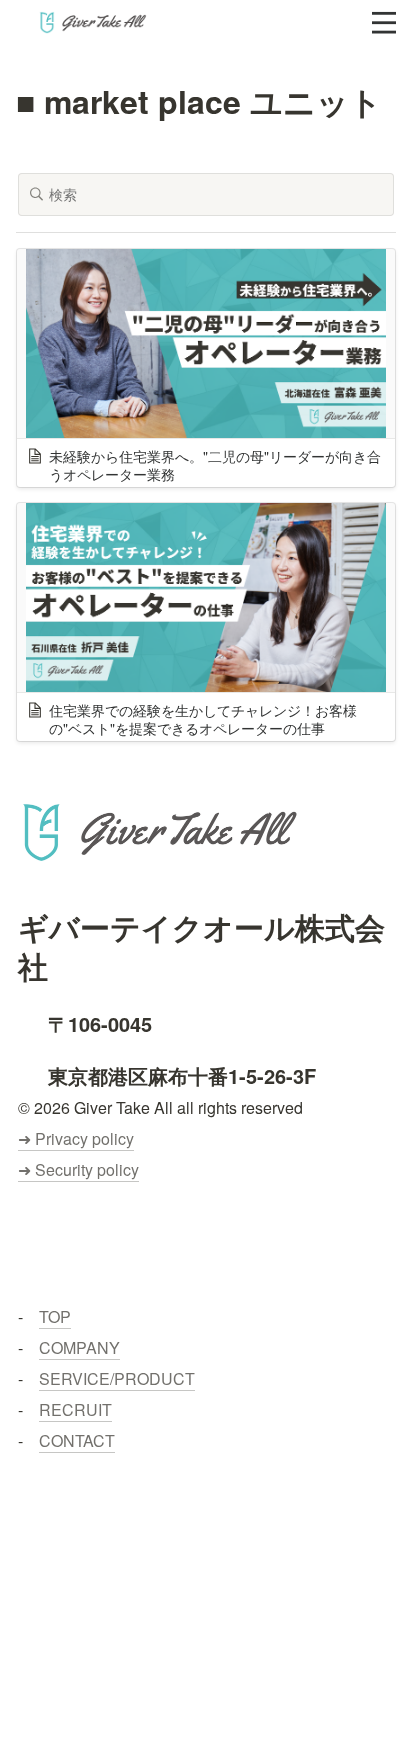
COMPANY (79, 1347)
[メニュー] (384, 23)
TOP (55, 1316)
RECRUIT (75, 1409)
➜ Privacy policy (76, 1138)
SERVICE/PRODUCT (117, 1378)
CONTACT (77, 1440)
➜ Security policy (78, 1169)
